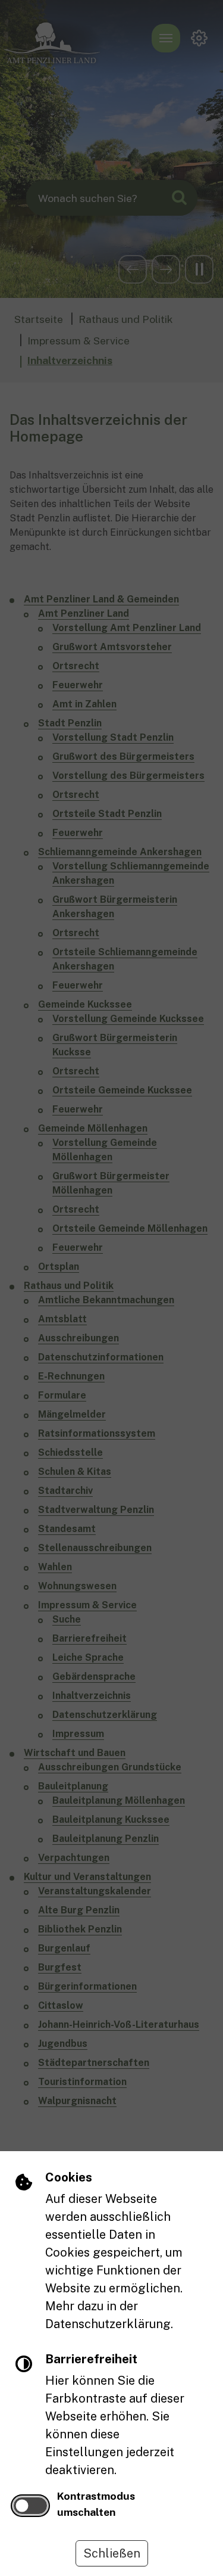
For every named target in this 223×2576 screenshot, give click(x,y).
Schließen (112, 2553)
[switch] (30, 2506)
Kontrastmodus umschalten (96, 2504)
